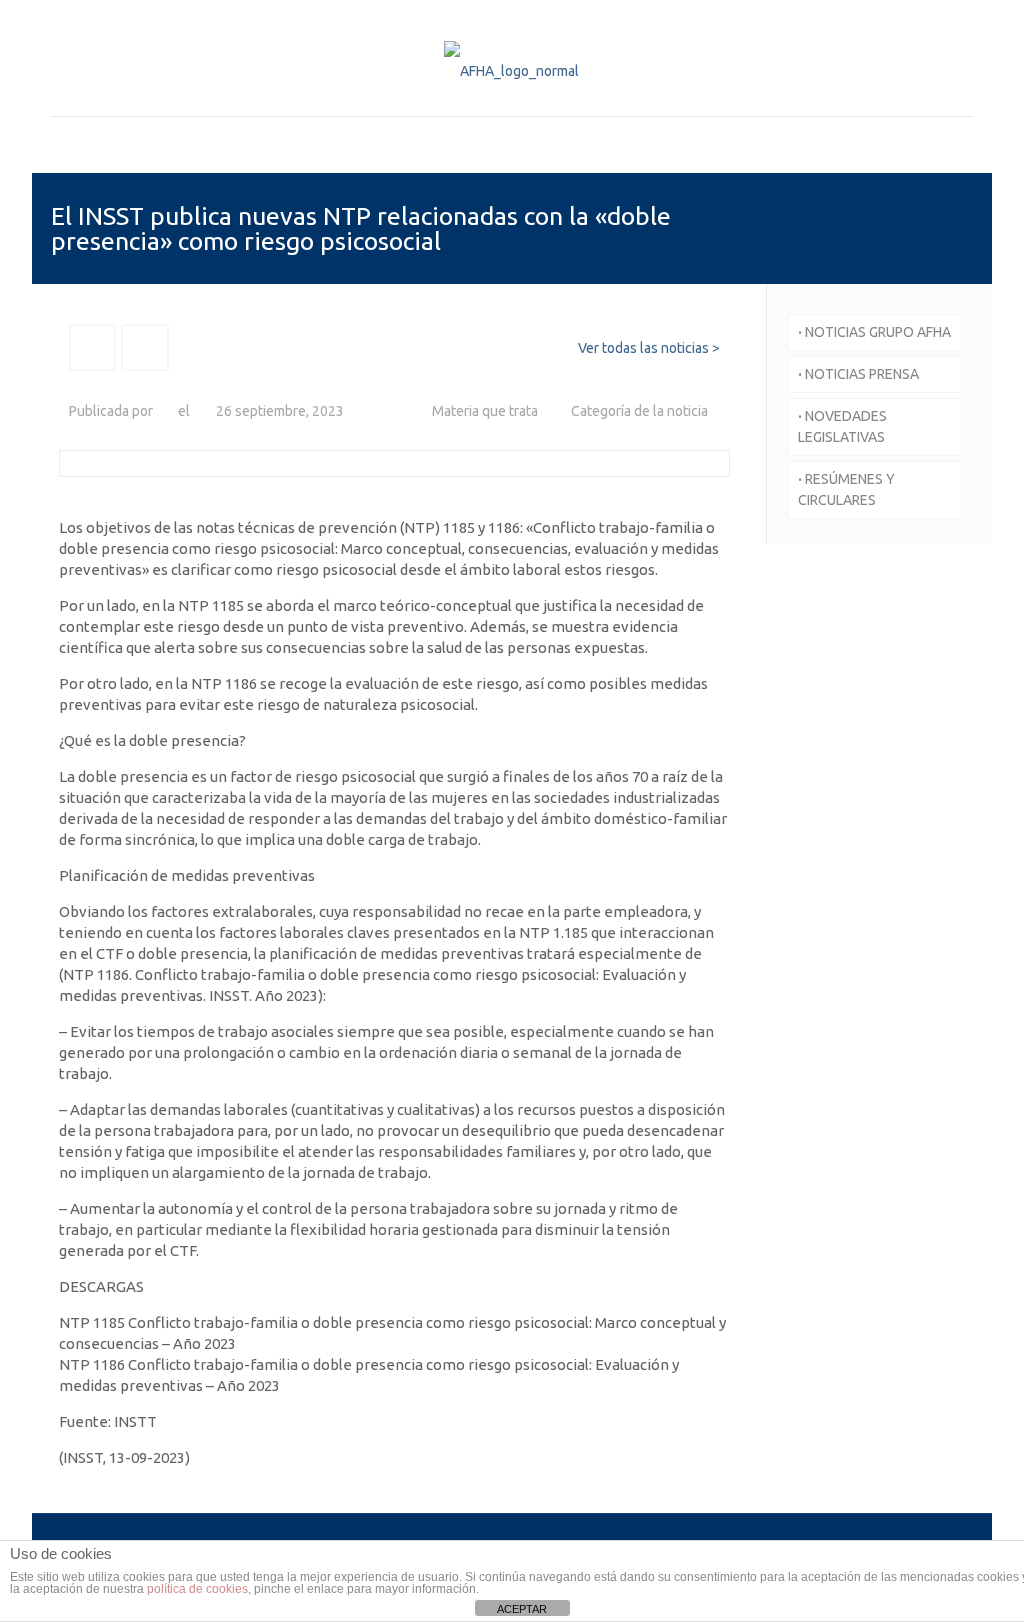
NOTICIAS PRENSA (858, 374)
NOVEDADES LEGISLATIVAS (842, 426)
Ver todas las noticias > (649, 348)
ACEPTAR (522, 1609)
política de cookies (197, 1589)
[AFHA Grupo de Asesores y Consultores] (511, 70)
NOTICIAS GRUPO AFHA (874, 332)
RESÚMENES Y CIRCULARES (846, 489)
